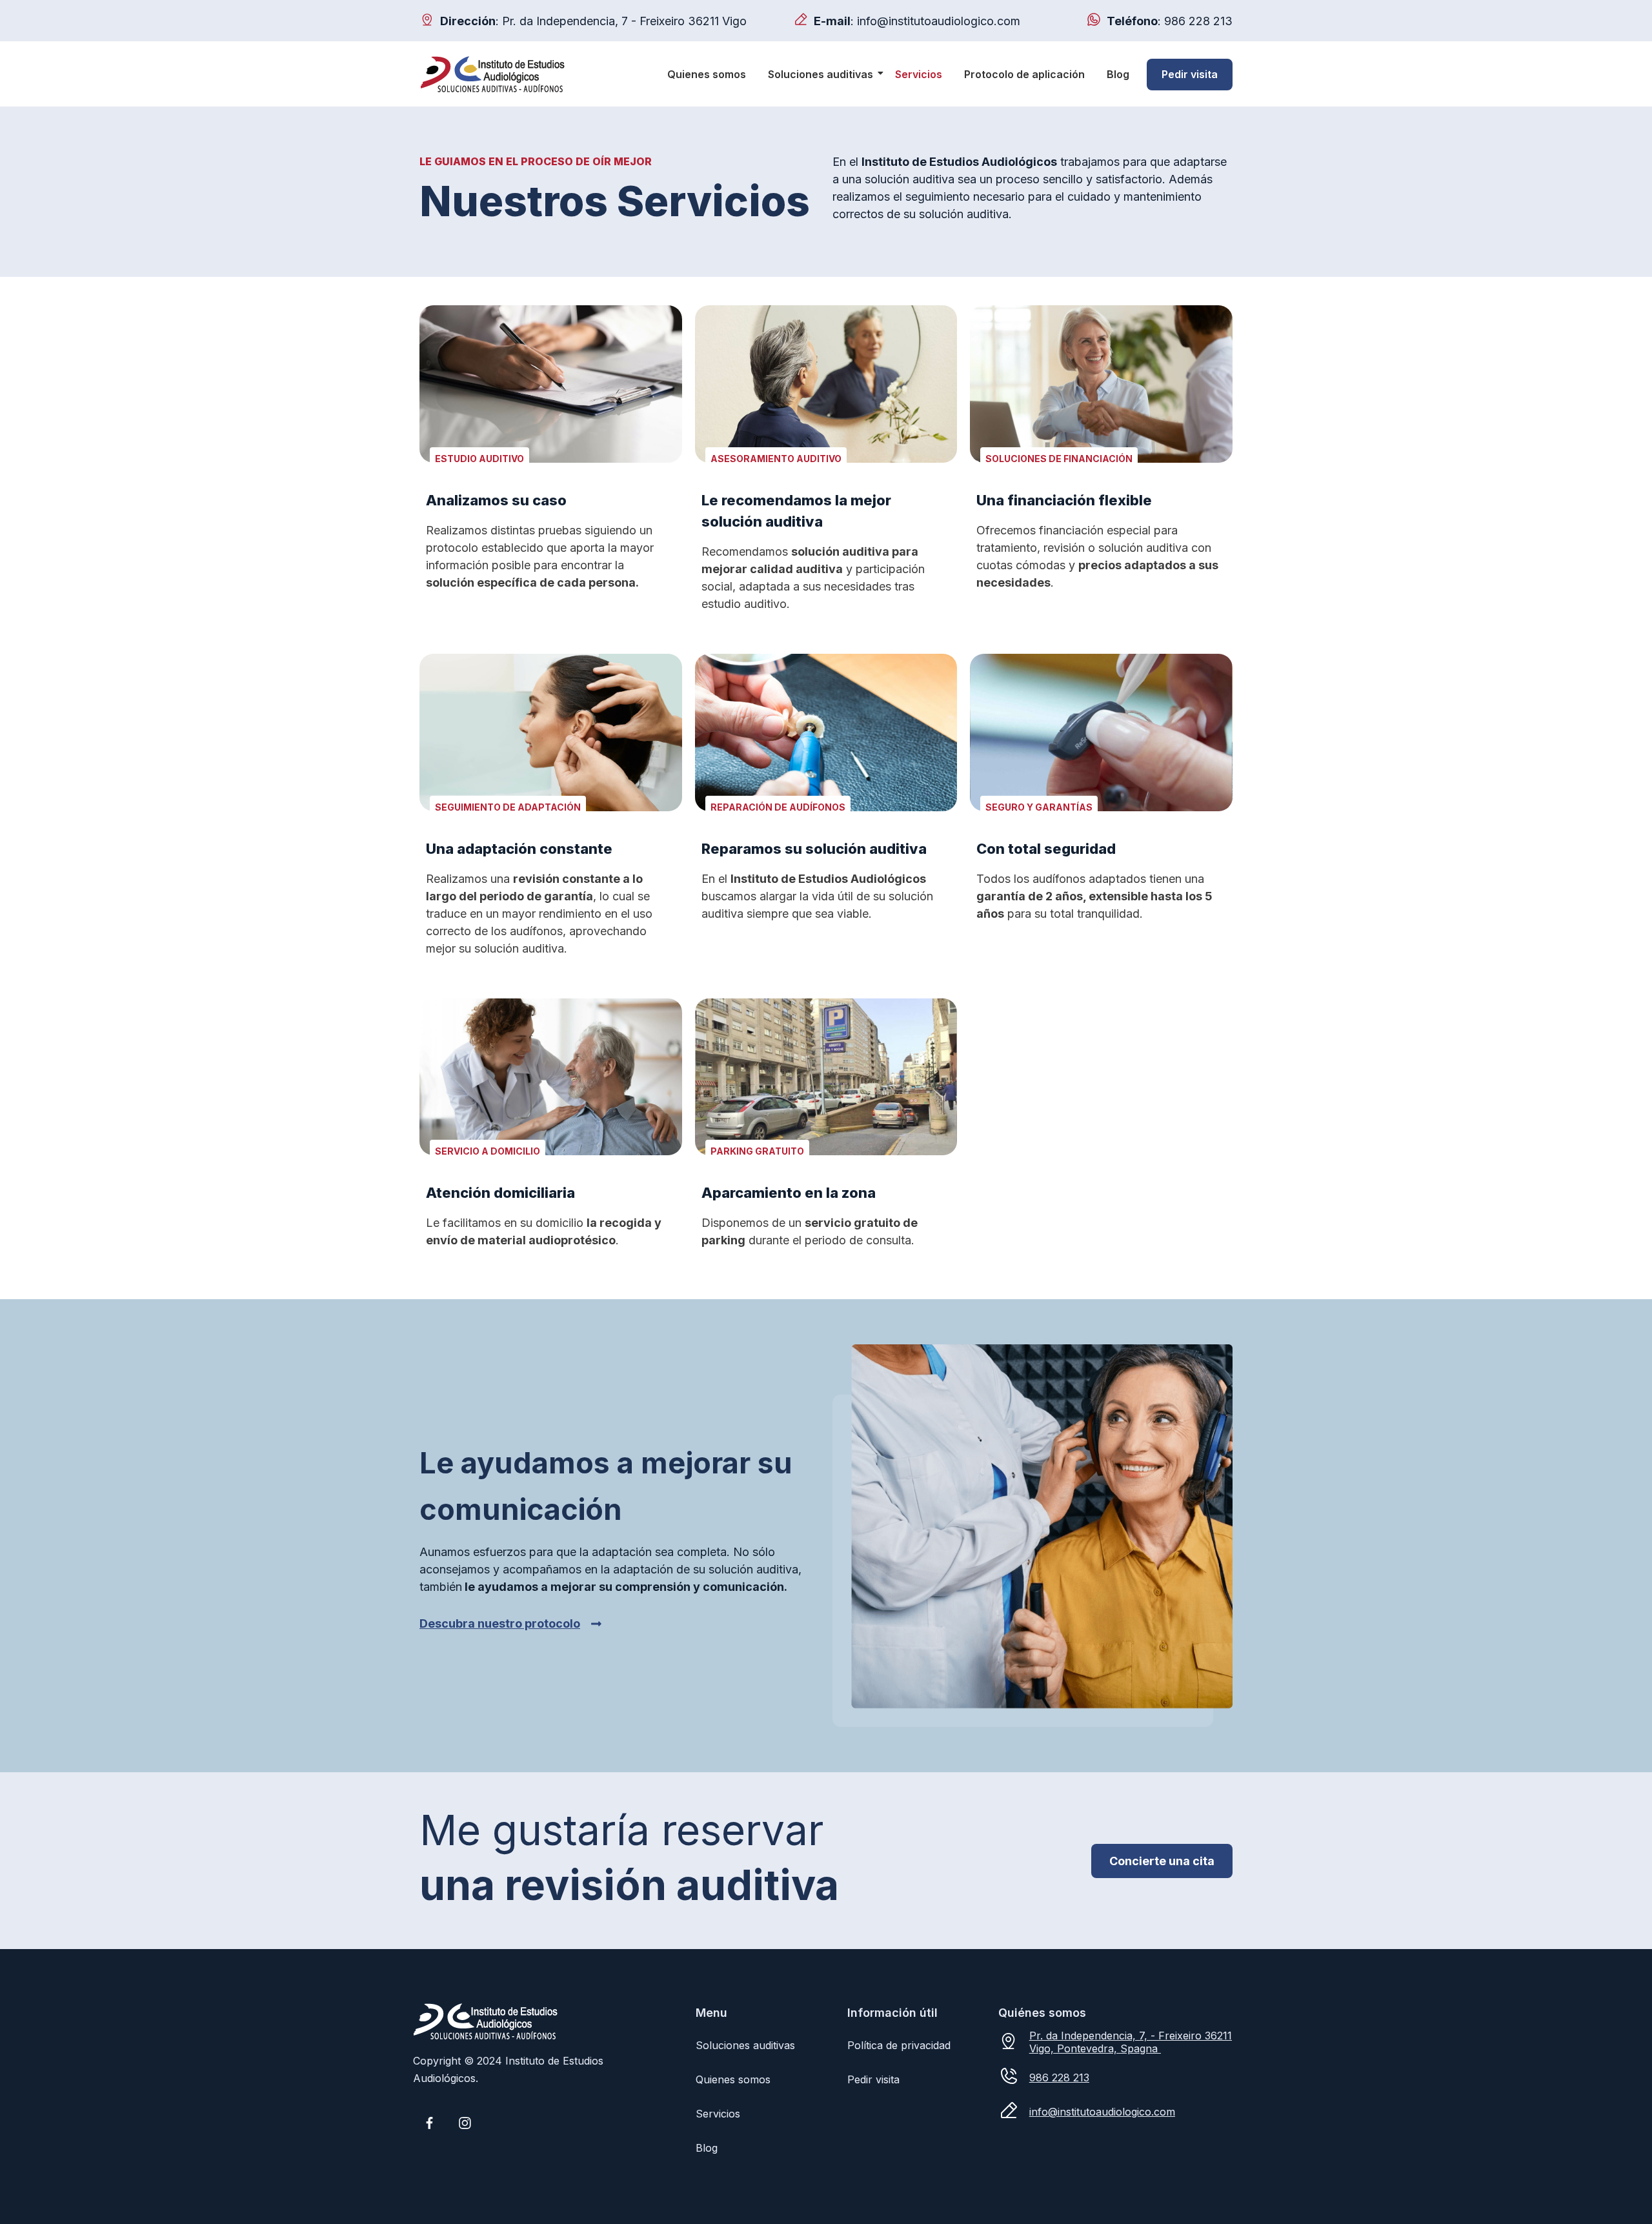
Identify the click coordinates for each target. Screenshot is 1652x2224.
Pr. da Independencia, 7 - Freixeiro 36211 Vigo (624, 21)
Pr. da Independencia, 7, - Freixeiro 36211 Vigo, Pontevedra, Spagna (1131, 2042)
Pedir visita (1190, 74)
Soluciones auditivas (821, 74)
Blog (1118, 74)
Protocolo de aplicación (1024, 74)
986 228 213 (1198, 21)
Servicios (919, 74)
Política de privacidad (899, 2045)
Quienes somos (707, 74)
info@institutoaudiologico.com (939, 21)
